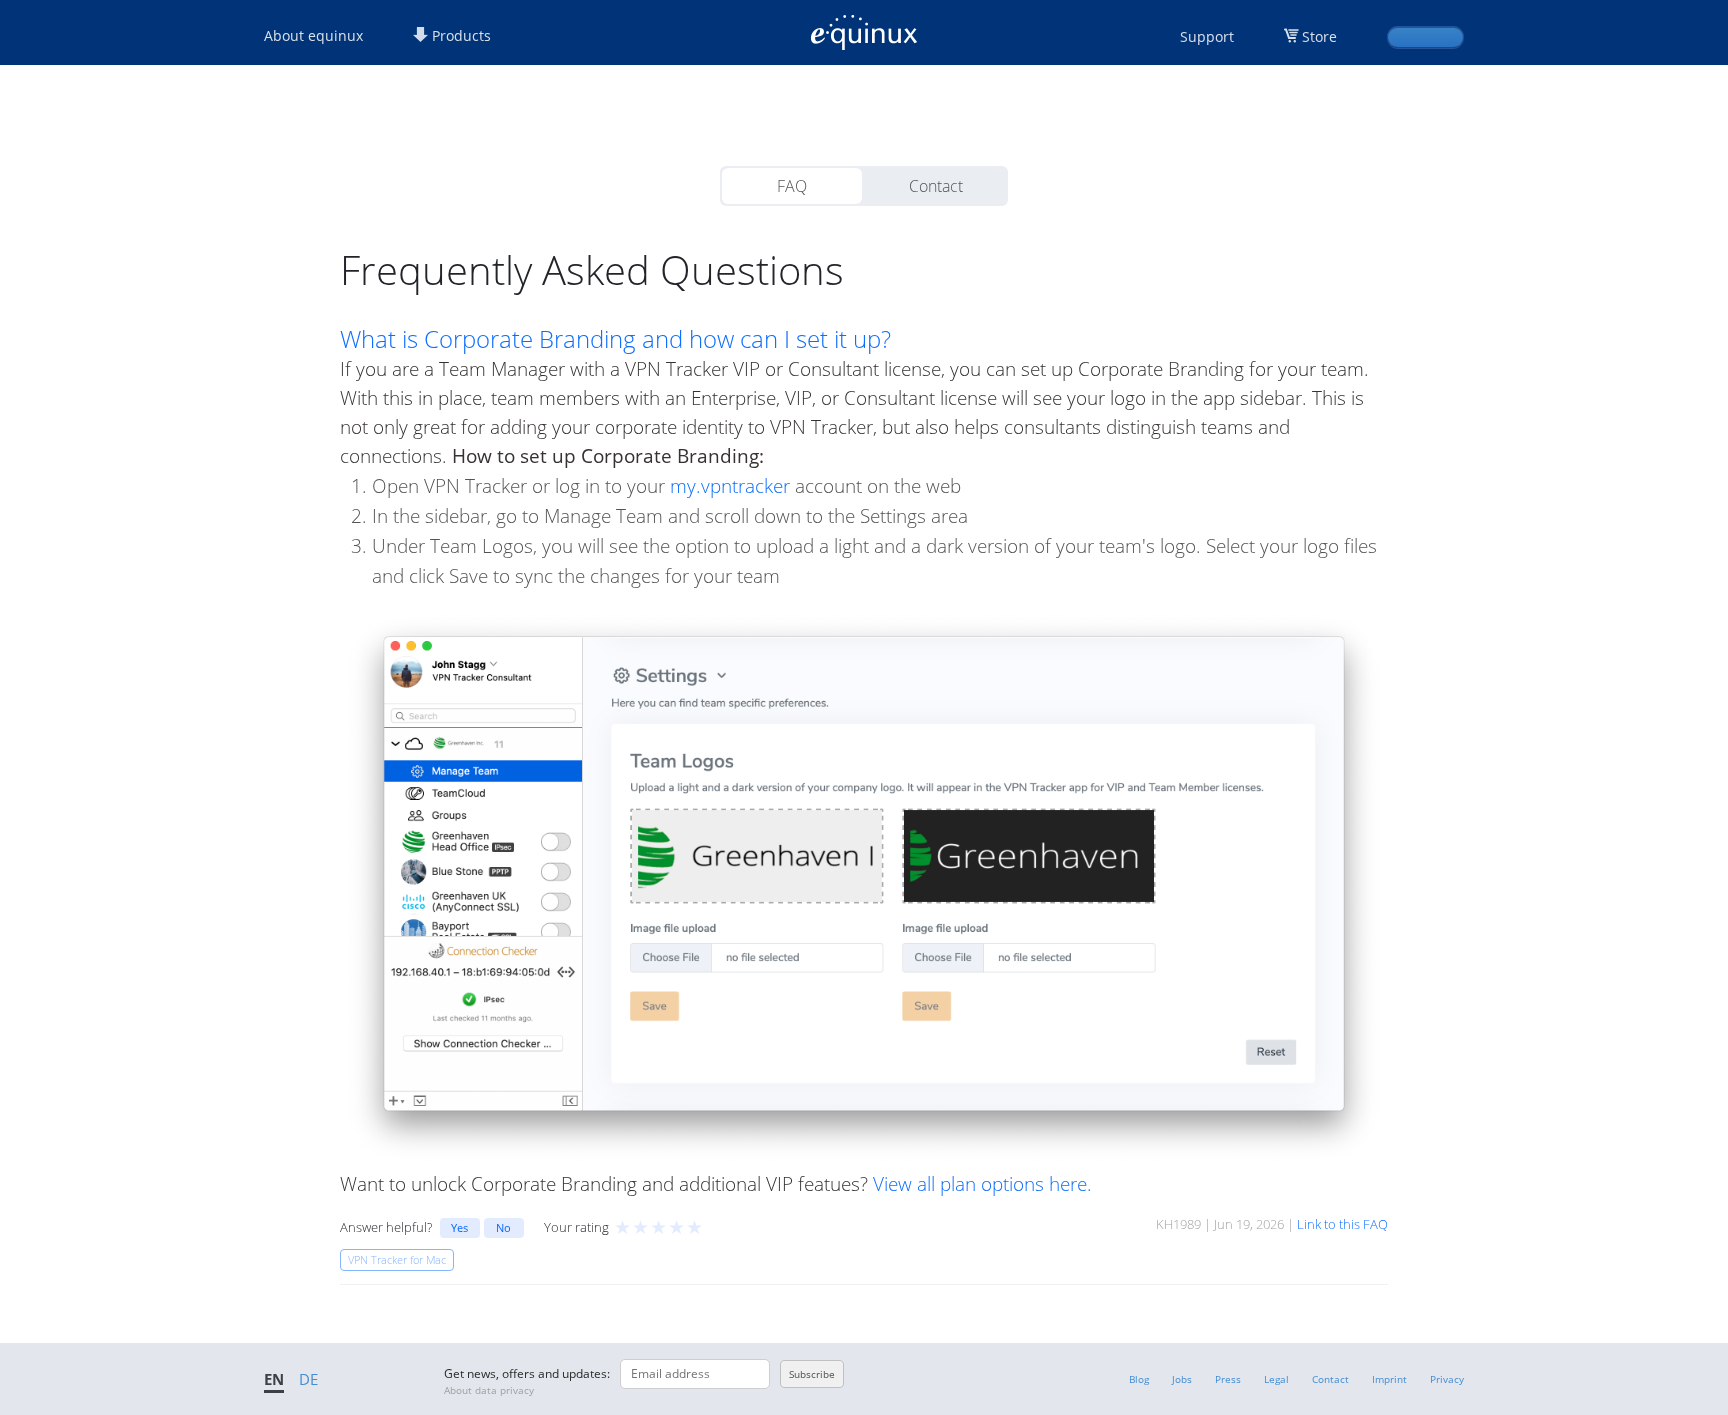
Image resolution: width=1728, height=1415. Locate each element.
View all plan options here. (982, 1183)
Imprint (1389, 1379)
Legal (1276, 1379)
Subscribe (812, 1374)
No (503, 1227)
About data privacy (489, 1390)
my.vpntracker (730, 485)
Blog (1139, 1379)
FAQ (792, 186)
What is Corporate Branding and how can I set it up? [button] (615, 339)
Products (459, 35)
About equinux (313, 35)
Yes (459, 1227)
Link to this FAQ (1342, 1224)
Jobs (1182, 1379)
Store (1319, 36)
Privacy (1447, 1379)
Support (1207, 36)
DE (308, 1379)
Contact (936, 186)
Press (1228, 1379)
